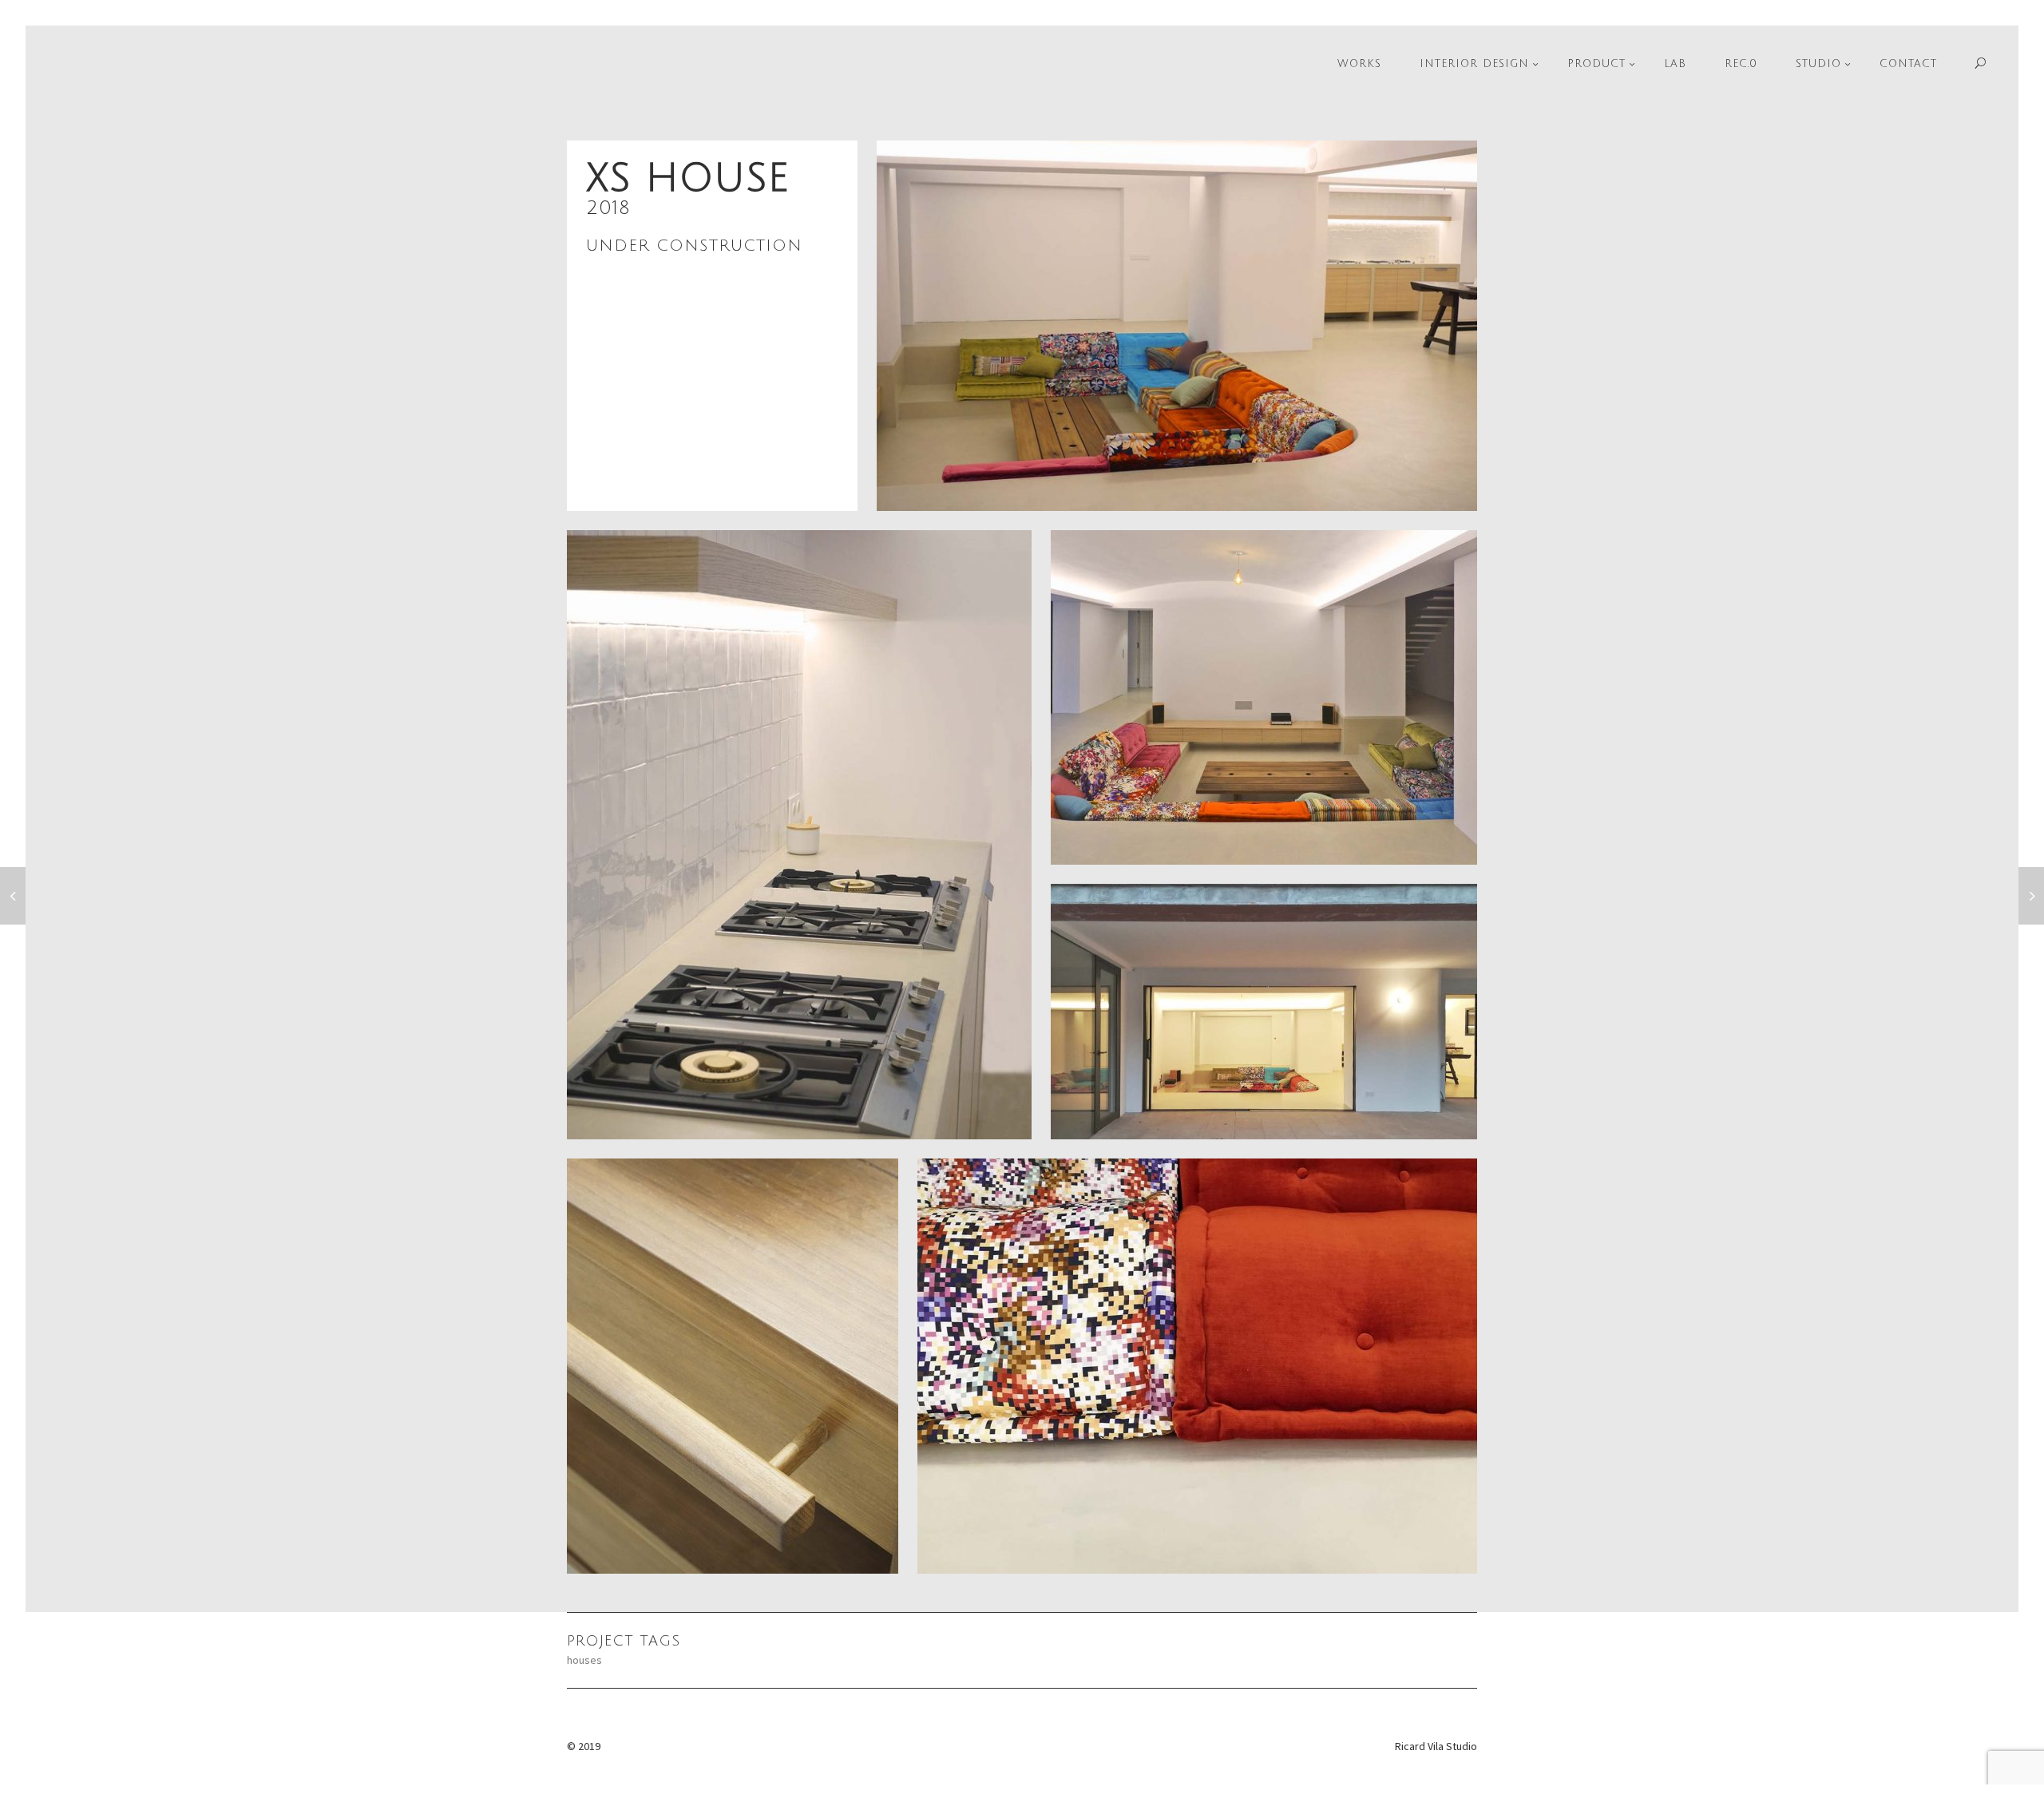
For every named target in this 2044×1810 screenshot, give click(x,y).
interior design (1474, 64)
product (1596, 64)
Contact (1908, 64)
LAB (1675, 64)
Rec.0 (1741, 64)
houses (584, 1660)
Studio (1818, 64)
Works (1359, 64)
